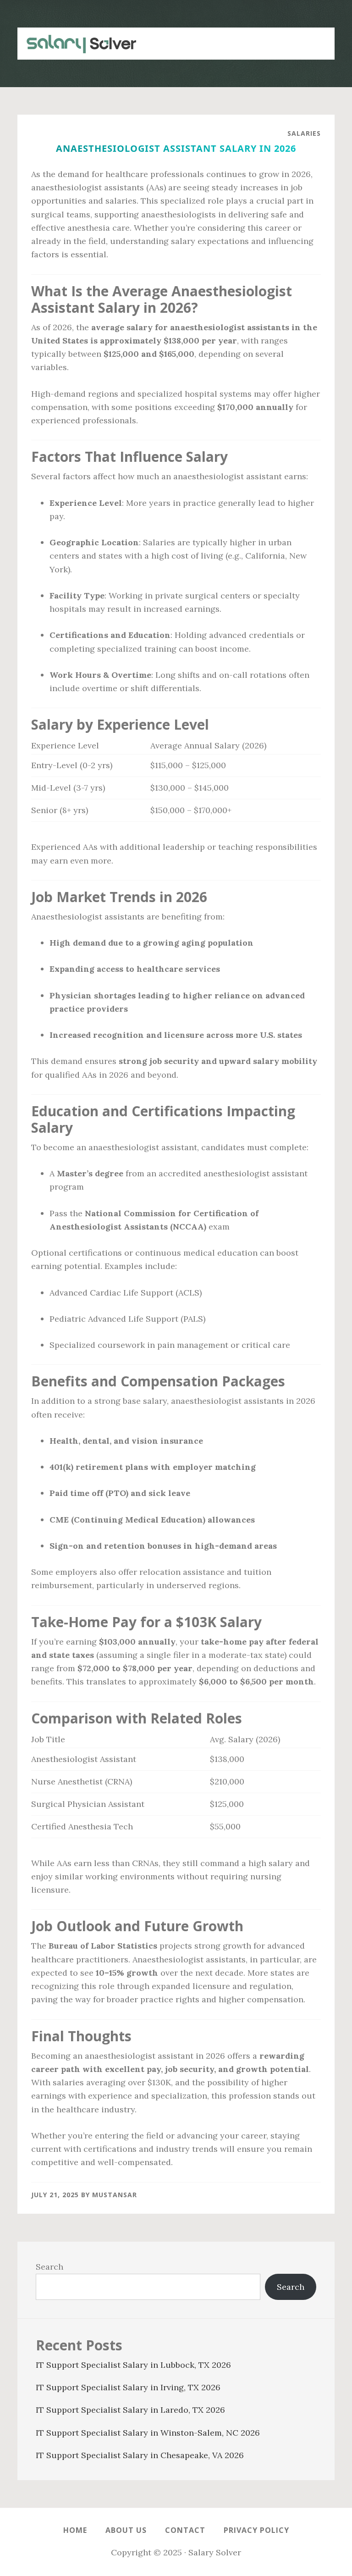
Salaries (304, 133)
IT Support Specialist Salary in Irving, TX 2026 (128, 2387)
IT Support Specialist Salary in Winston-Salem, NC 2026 (148, 2433)
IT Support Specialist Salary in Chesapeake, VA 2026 (140, 2455)
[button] (316, 39)
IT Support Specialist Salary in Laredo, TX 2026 (130, 2410)
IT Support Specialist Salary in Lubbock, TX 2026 (133, 2365)
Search (49, 2267)
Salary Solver (77, 44)
